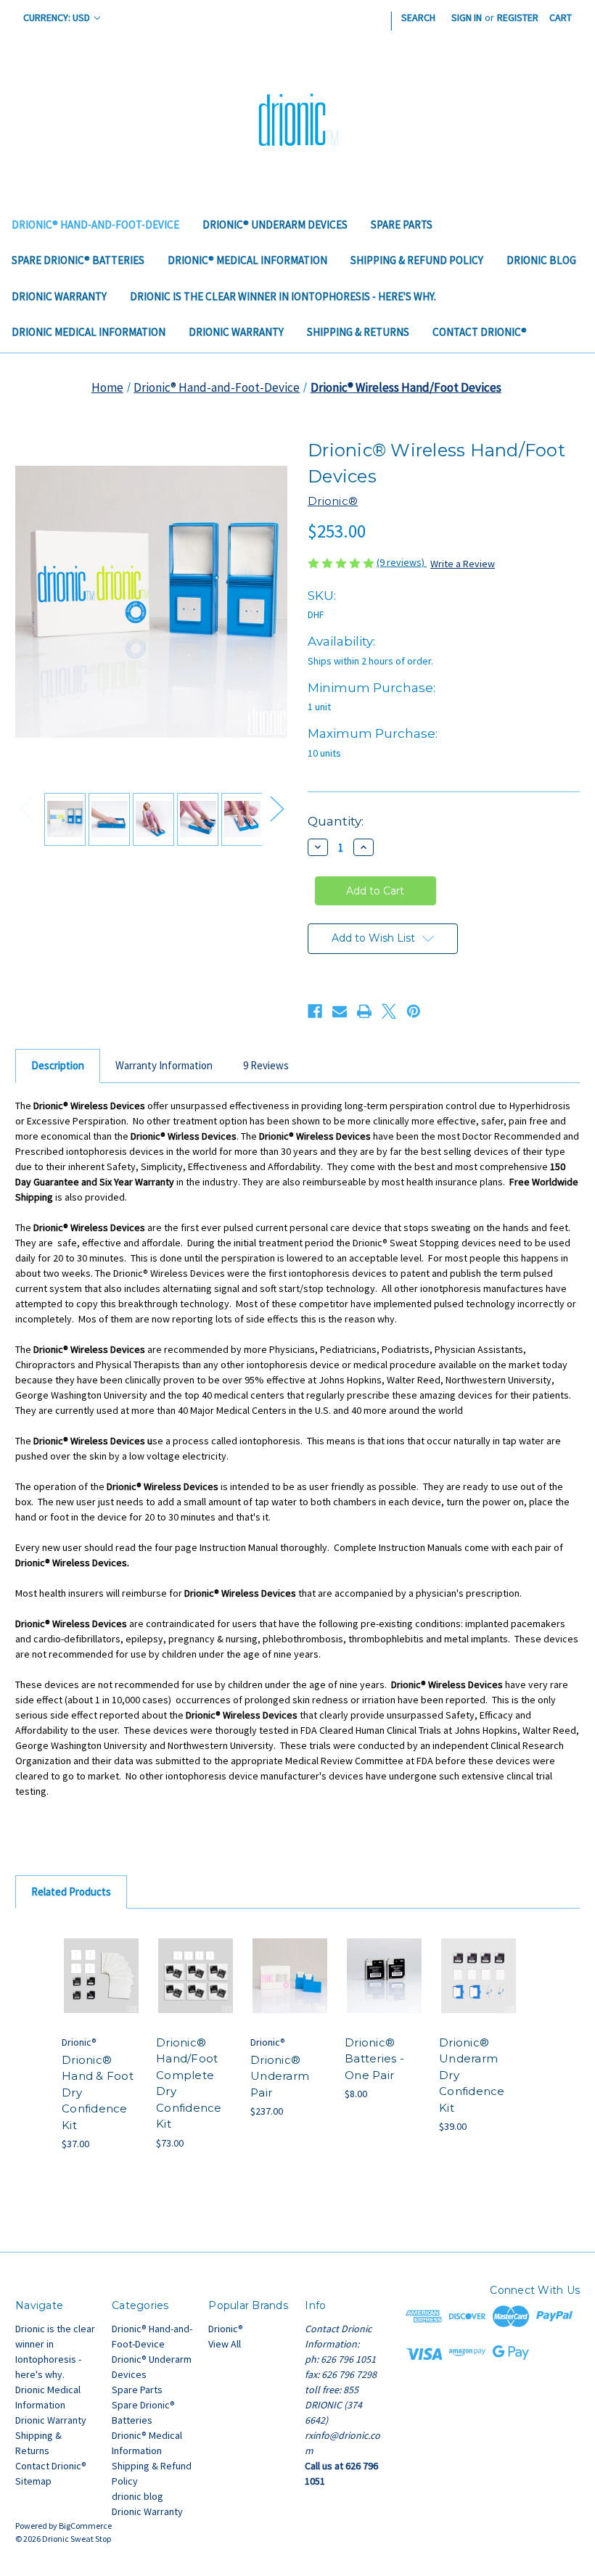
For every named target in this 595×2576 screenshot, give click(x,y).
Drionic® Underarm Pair (280, 2076)
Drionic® (226, 2329)
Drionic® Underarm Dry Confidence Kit (472, 2075)
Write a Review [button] (463, 564)
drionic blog (541, 260)
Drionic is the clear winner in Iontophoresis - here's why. (283, 296)
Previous (26, 808)
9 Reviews (266, 1065)
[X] (389, 1011)
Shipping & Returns (358, 332)
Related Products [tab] (71, 1892)
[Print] (364, 1011)
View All (225, 2344)
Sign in (467, 17)
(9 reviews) (402, 562)
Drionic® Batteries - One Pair (374, 2059)
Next (276, 808)
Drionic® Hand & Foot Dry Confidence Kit (98, 2093)
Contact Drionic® (480, 332)
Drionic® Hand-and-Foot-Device (95, 225)
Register (518, 17)
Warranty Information (164, 1065)
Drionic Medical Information (89, 332)
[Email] (340, 1011)
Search (418, 17)
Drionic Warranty (59, 296)
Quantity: (336, 821)
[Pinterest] (414, 1011)
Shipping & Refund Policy (417, 260)
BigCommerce (85, 2526)
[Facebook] (315, 1011)
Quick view (102, 1958)
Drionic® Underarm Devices (275, 225)
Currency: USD (58, 17)
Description (58, 1065)
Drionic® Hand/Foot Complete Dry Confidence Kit (189, 2083)
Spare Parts (402, 225)
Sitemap (33, 2481)
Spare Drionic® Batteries (78, 260)
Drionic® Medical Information (247, 260)
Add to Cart (102, 1993)
